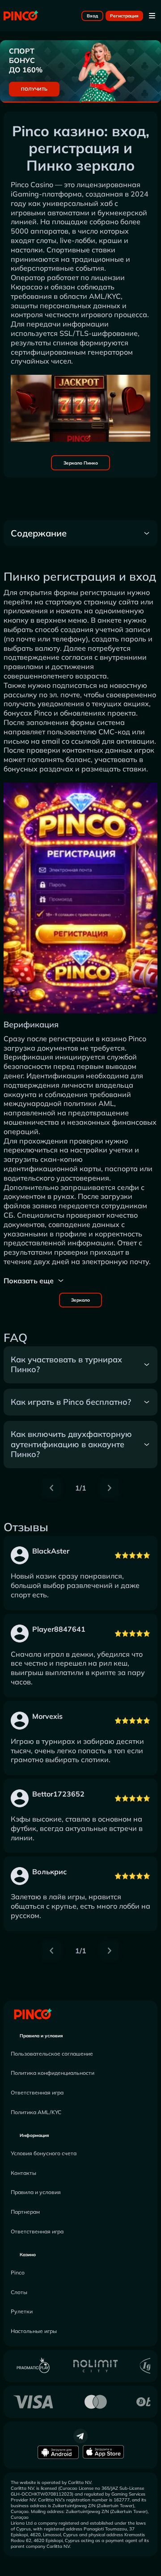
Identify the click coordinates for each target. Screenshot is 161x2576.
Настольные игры (34, 2331)
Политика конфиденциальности (53, 2073)
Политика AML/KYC (36, 2112)
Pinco (18, 2272)
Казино (28, 2255)
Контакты (23, 2173)
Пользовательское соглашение (52, 2054)
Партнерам (25, 2212)
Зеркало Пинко (81, 463)
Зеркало (80, 1300)
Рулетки (22, 2311)
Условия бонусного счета (44, 2153)
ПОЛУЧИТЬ (34, 89)
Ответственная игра (37, 2092)
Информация (34, 2135)
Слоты (19, 2292)
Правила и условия (41, 2036)
